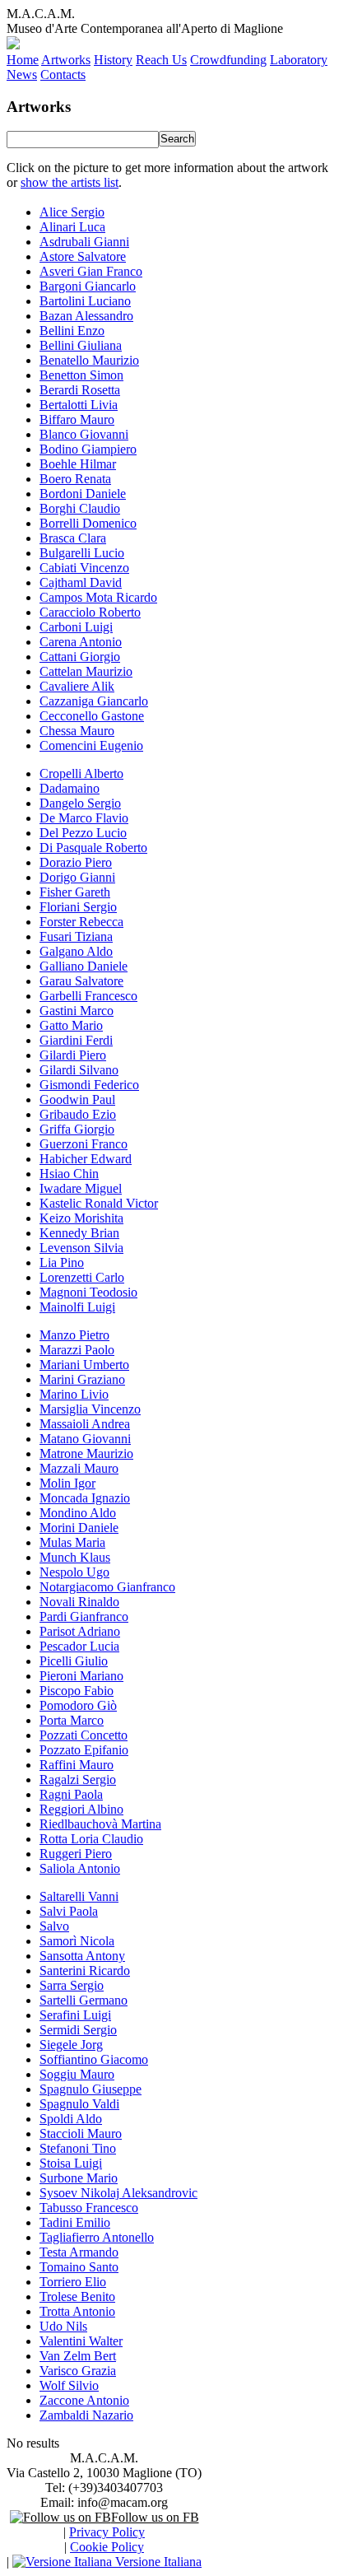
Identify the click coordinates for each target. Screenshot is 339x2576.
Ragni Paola (71, 1794)
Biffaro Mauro (77, 419)
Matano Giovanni (85, 1439)
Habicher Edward (86, 1159)
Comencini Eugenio (91, 745)
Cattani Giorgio (80, 657)
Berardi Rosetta (80, 390)
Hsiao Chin (69, 1174)
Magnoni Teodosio (88, 1292)
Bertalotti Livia (79, 405)
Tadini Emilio (75, 2222)
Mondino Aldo (78, 1513)
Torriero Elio (73, 2282)
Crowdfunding (228, 60)
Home (23, 60)
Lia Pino (62, 1262)
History (113, 60)
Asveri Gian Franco (91, 271)
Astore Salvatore (83, 256)
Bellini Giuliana (81, 345)
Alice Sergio (72, 212)
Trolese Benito (77, 2297)
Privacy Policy (107, 2532)
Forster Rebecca (81, 922)
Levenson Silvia (81, 1248)
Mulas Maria (72, 1542)
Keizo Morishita (81, 1218)
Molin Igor (67, 1483)
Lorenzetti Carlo (82, 1277)
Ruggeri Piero (76, 1854)
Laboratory (299, 60)
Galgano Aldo (76, 951)
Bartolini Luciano (85, 301)
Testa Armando (79, 2252)
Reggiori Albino (81, 1809)
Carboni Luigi (76, 627)
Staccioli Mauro (81, 2133)
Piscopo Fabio (77, 1691)
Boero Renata (75, 479)
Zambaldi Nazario (86, 2415)
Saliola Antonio (80, 1868)
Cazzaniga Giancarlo (94, 701)
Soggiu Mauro (77, 2074)
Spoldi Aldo (71, 2119)
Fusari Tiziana (76, 936)
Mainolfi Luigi (77, 1307)
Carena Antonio (81, 642)
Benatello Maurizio (89, 360)
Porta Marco (72, 1720)
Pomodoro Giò (78, 1705)
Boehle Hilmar (78, 464)
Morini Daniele (79, 1528)
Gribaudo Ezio (78, 1114)
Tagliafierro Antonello (97, 2237)
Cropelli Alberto (81, 773)
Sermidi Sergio (78, 2030)
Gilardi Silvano (79, 1070)
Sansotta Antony (82, 1956)
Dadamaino (70, 788)
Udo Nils (63, 2326)
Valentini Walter (81, 2341)
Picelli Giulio (74, 1661)
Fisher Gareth (75, 892)
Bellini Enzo (72, 331)
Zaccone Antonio (84, 2400)
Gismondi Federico (89, 1085)
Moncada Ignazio (85, 1498)
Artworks (66, 60)
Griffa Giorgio (77, 1129)
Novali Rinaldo (79, 1602)
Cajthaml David (81, 582)
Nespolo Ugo (74, 1572)
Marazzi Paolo (77, 1350)
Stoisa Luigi (71, 2163)
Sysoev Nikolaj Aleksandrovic (118, 2193)
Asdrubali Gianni (84, 242)
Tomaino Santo (79, 2267)
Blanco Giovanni (84, 434)
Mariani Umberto (84, 1365)
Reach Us (161, 60)
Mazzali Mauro (79, 1468)
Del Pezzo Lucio (83, 833)
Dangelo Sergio (80, 803)
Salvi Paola (69, 1911)
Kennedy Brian (79, 1233)
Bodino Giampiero (88, 449)
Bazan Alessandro (86, 316)
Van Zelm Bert (78, 2356)
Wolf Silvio (69, 2385)
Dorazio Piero (76, 862)
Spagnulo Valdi (79, 2104)
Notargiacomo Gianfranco (107, 1587)
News (22, 75)
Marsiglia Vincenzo (90, 1409)
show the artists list (70, 182)
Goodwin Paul (77, 1099)
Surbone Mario (79, 2178)
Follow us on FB (155, 2517)
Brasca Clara (73, 538)
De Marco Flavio (84, 818)
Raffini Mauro (77, 1765)
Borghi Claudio (80, 508)
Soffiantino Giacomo (94, 2059)
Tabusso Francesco (89, 2208)
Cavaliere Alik (77, 686)
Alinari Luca (72, 227)
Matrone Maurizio (86, 1453)
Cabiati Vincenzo (84, 568)
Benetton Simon (81, 375)
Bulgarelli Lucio (82, 553)
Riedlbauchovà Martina (100, 1824)
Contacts (63, 75)
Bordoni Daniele (83, 494)
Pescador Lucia (79, 1646)
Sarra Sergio (72, 1985)
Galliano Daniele (84, 966)
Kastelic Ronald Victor (99, 1203)
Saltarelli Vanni (79, 1896)
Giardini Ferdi (76, 1040)
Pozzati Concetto (84, 1735)
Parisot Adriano (80, 1631)
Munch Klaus (75, 1557)
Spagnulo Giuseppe (91, 2089)
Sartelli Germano (84, 2000)
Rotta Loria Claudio (91, 1839)
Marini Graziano (82, 1379)
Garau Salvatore (81, 981)
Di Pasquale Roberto (93, 848)
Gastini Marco (77, 1011)
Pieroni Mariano (81, 1676)
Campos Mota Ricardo (98, 597)
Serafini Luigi (75, 2015)
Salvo (54, 1926)
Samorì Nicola (77, 1941)
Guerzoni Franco (84, 1144)
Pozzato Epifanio (84, 1750)
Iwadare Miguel (81, 1188)
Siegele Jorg (71, 2045)
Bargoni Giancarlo (88, 286)
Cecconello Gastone (92, 716)
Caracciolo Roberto (90, 612)
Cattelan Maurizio (86, 671)
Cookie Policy (107, 2547)
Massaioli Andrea (85, 1424)
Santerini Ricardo (85, 1970)
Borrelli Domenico (88, 523)
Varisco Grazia (78, 2371)
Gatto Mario (71, 1025)
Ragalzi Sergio (78, 1779)
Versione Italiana (157, 2562)
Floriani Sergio (78, 907)
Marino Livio (74, 1394)
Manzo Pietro (74, 1335)
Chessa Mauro (77, 731)
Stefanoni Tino (78, 2148)
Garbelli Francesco (88, 996)
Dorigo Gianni (77, 877)
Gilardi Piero (73, 1055)
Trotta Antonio (77, 2311)
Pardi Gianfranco (84, 1616)
